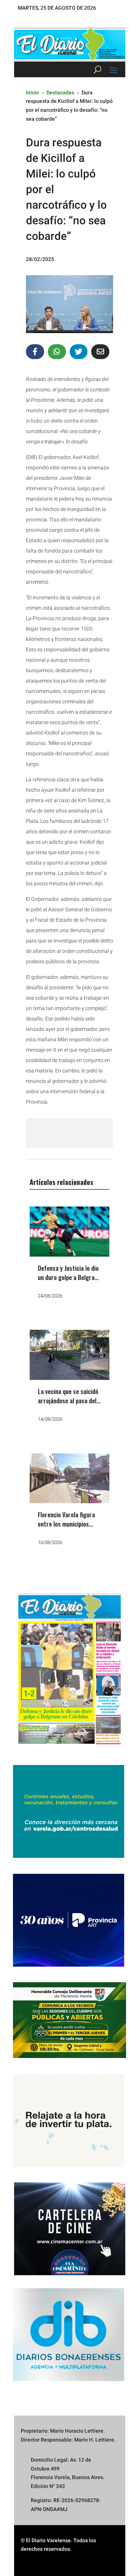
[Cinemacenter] (69, 2229)
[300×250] (69, 2165)
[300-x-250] (69, 1856)
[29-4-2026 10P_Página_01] (69, 1747)
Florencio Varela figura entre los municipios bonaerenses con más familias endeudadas (66, 1529)
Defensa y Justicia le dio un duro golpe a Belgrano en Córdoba (69, 1277)
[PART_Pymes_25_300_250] (69, 1965)
